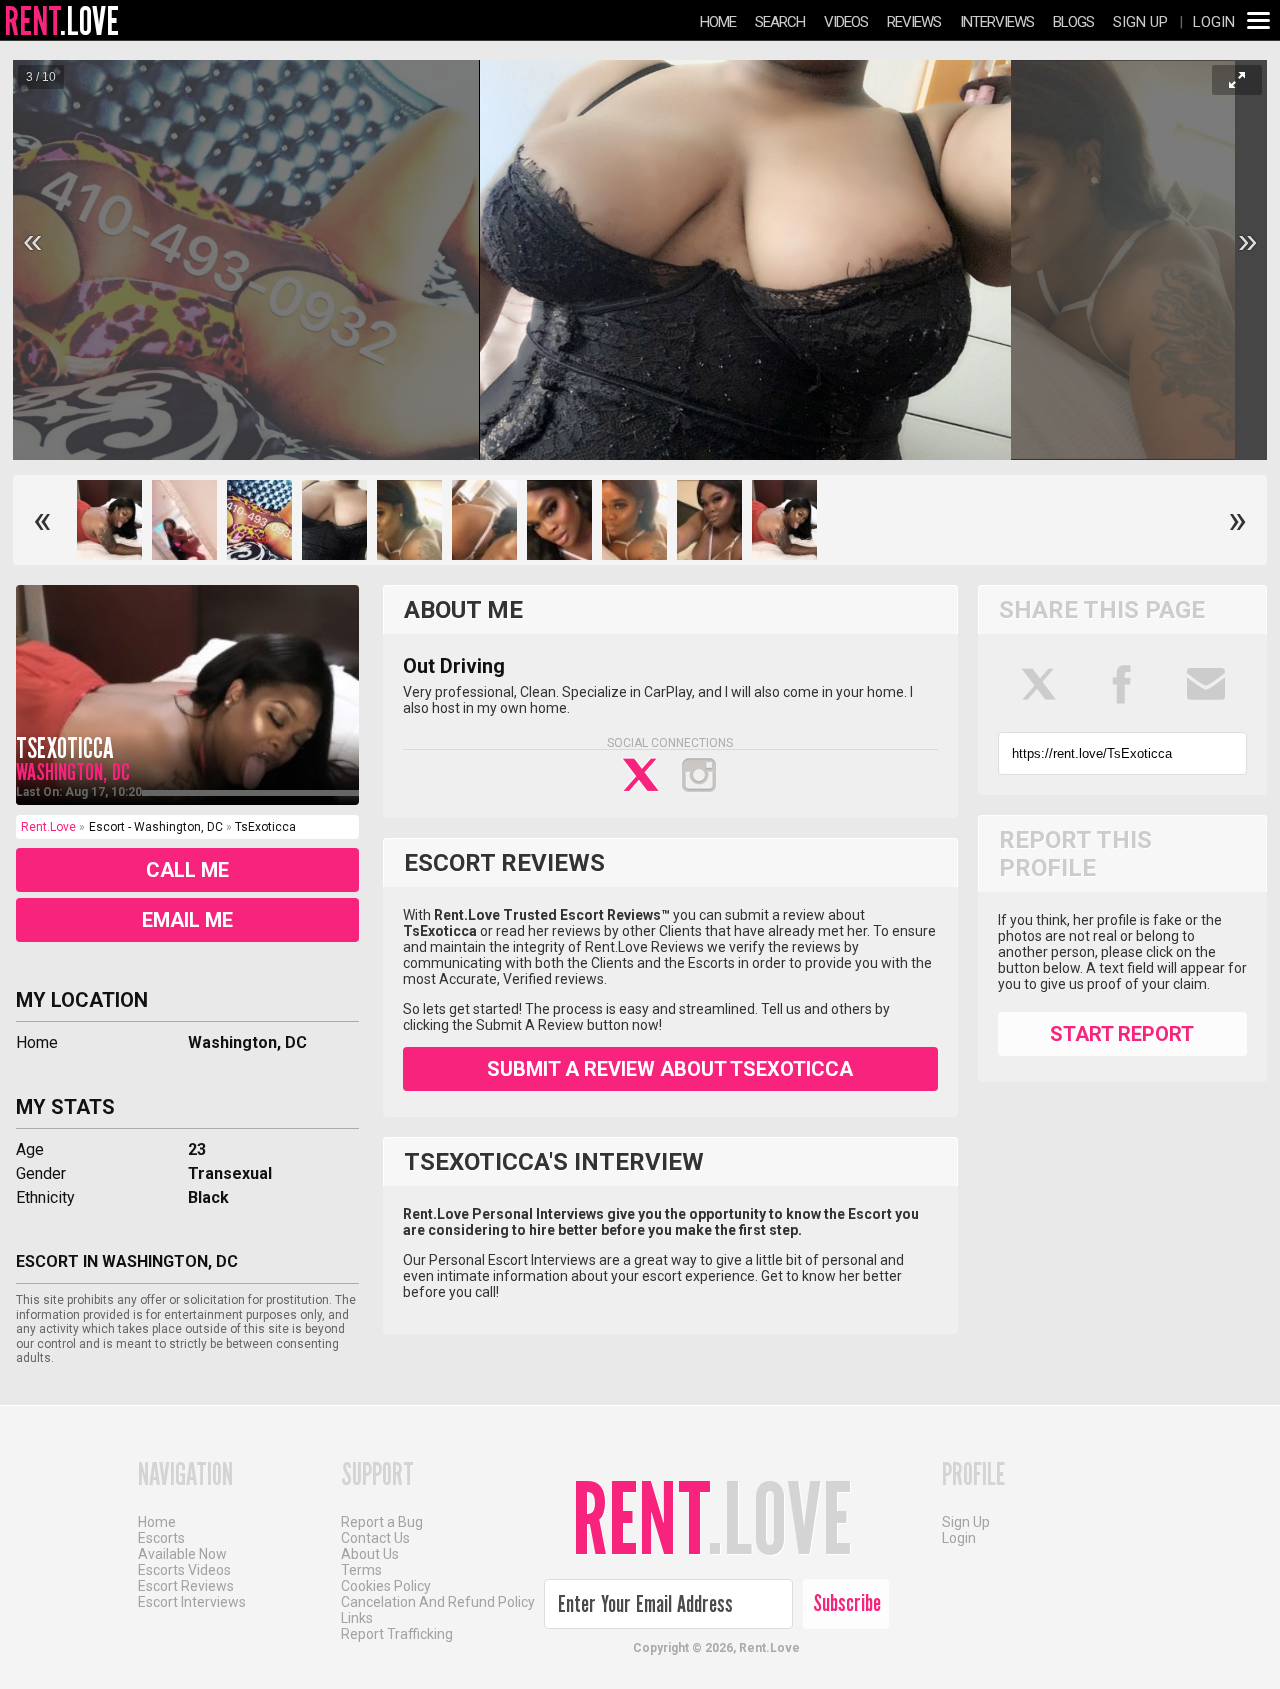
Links (357, 1618)
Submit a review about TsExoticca (670, 1069)
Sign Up (1140, 22)
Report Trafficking (397, 1634)
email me (187, 920)
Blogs (1073, 22)
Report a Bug (382, 1522)
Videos (846, 22)
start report (1122, 1034)
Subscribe (847, 1603)
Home (718, 22)
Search (780, 22)
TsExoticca (64, 748)
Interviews (997, 22)
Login (1214, 22)
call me (187, 870)
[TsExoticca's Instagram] (699, 775)
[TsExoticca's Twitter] (641, 775)
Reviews (914, 22)
